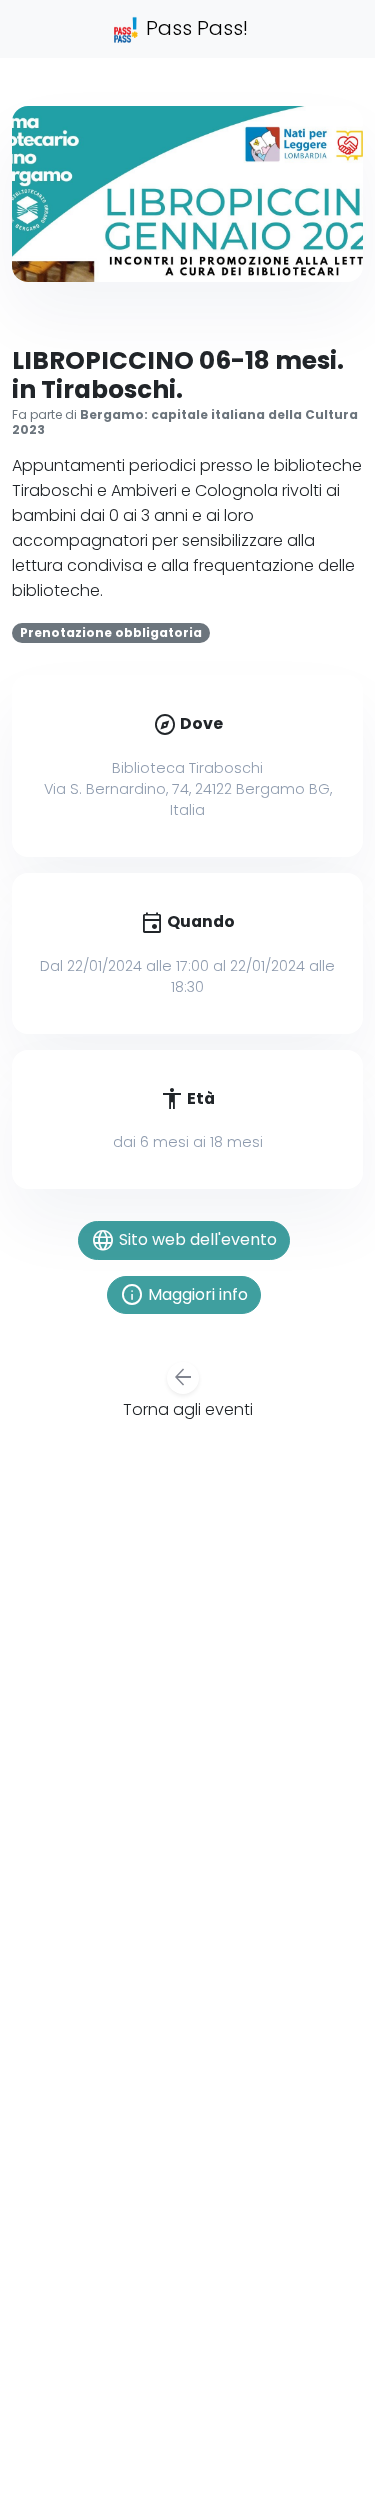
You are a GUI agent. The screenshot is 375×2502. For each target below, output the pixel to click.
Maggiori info (184, 1295)
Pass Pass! (194, 28)
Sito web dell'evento (184, 1241)
